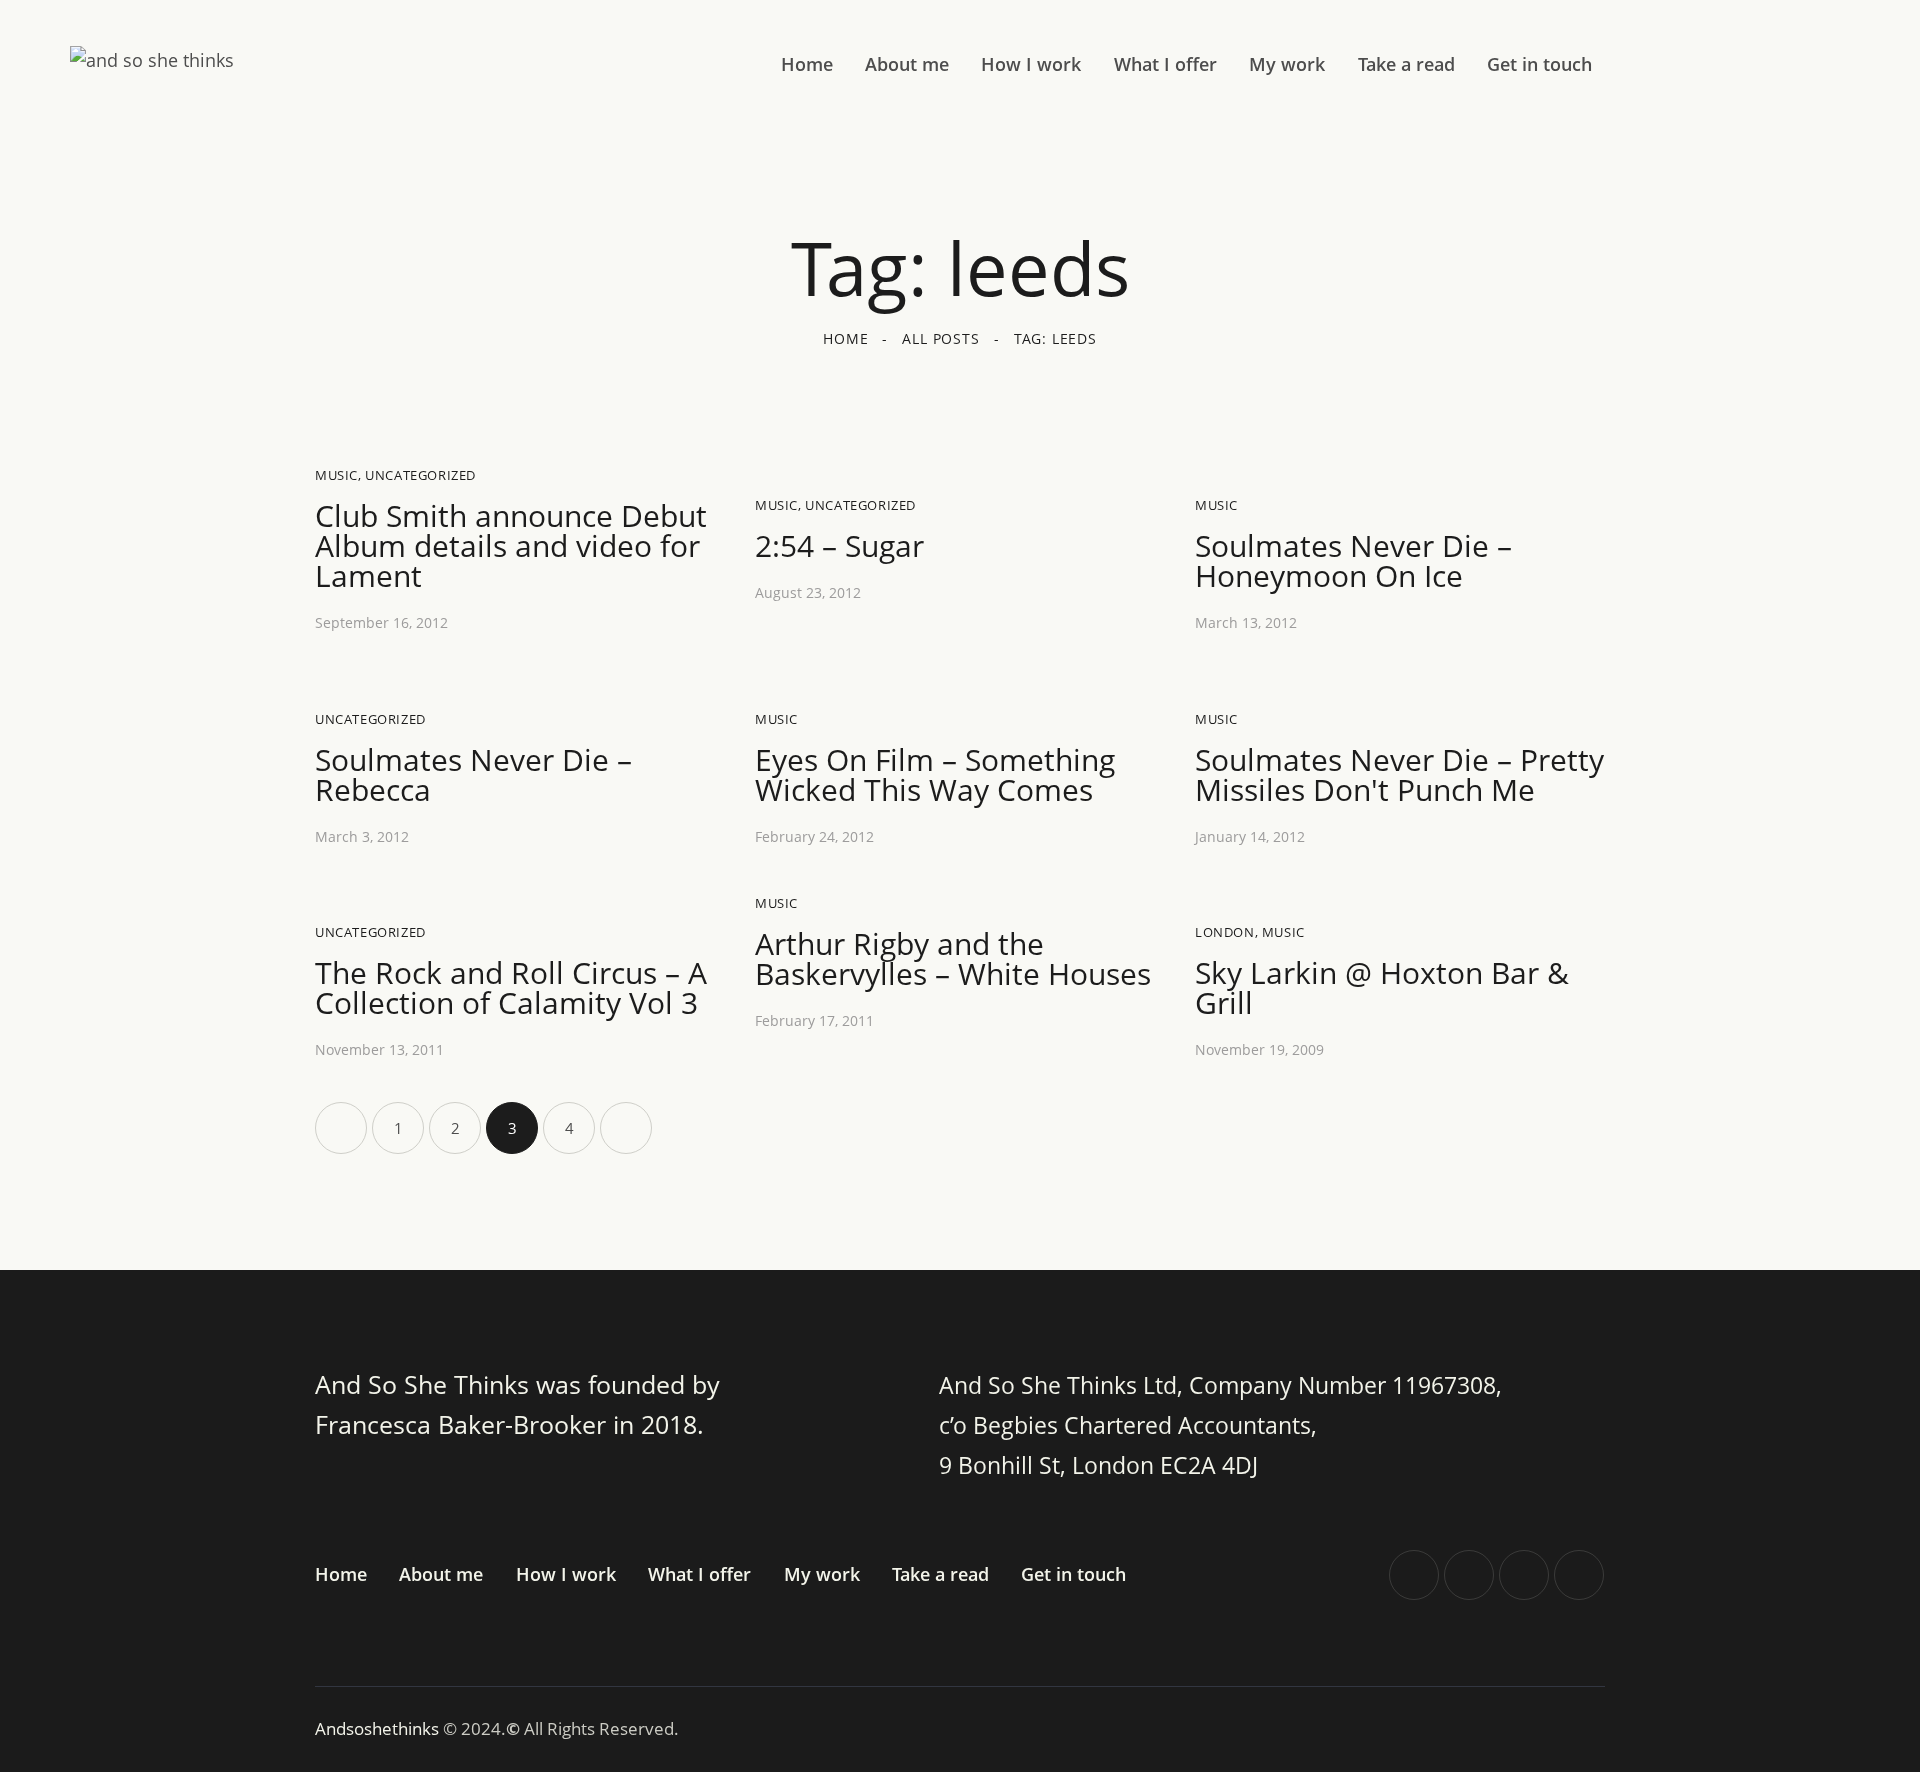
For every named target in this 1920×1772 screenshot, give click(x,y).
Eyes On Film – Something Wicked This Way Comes (935, 775)
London (1225, 932)
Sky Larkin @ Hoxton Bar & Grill (1382, 988)
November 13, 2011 (379, 1049)
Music (336, 475)
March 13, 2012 (1246, 622)
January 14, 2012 (1250, 836)
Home (845, 338)
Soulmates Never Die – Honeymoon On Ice (1353, 561)
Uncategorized (420, 475)
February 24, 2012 (814, 836)
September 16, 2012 (381, 622)
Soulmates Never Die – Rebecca (473, 775)
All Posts (941, 338)
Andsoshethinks (379, 1728)
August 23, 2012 (808, 592)
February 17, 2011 (814, 1020)
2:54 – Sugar (839, 546)
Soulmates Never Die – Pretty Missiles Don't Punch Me (1399, 775)
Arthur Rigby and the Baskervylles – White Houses (953, 959)
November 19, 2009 (1259, 1049)
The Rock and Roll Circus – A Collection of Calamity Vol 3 (511, 988)
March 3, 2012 (362, 836)
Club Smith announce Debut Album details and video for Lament (511, 546)
